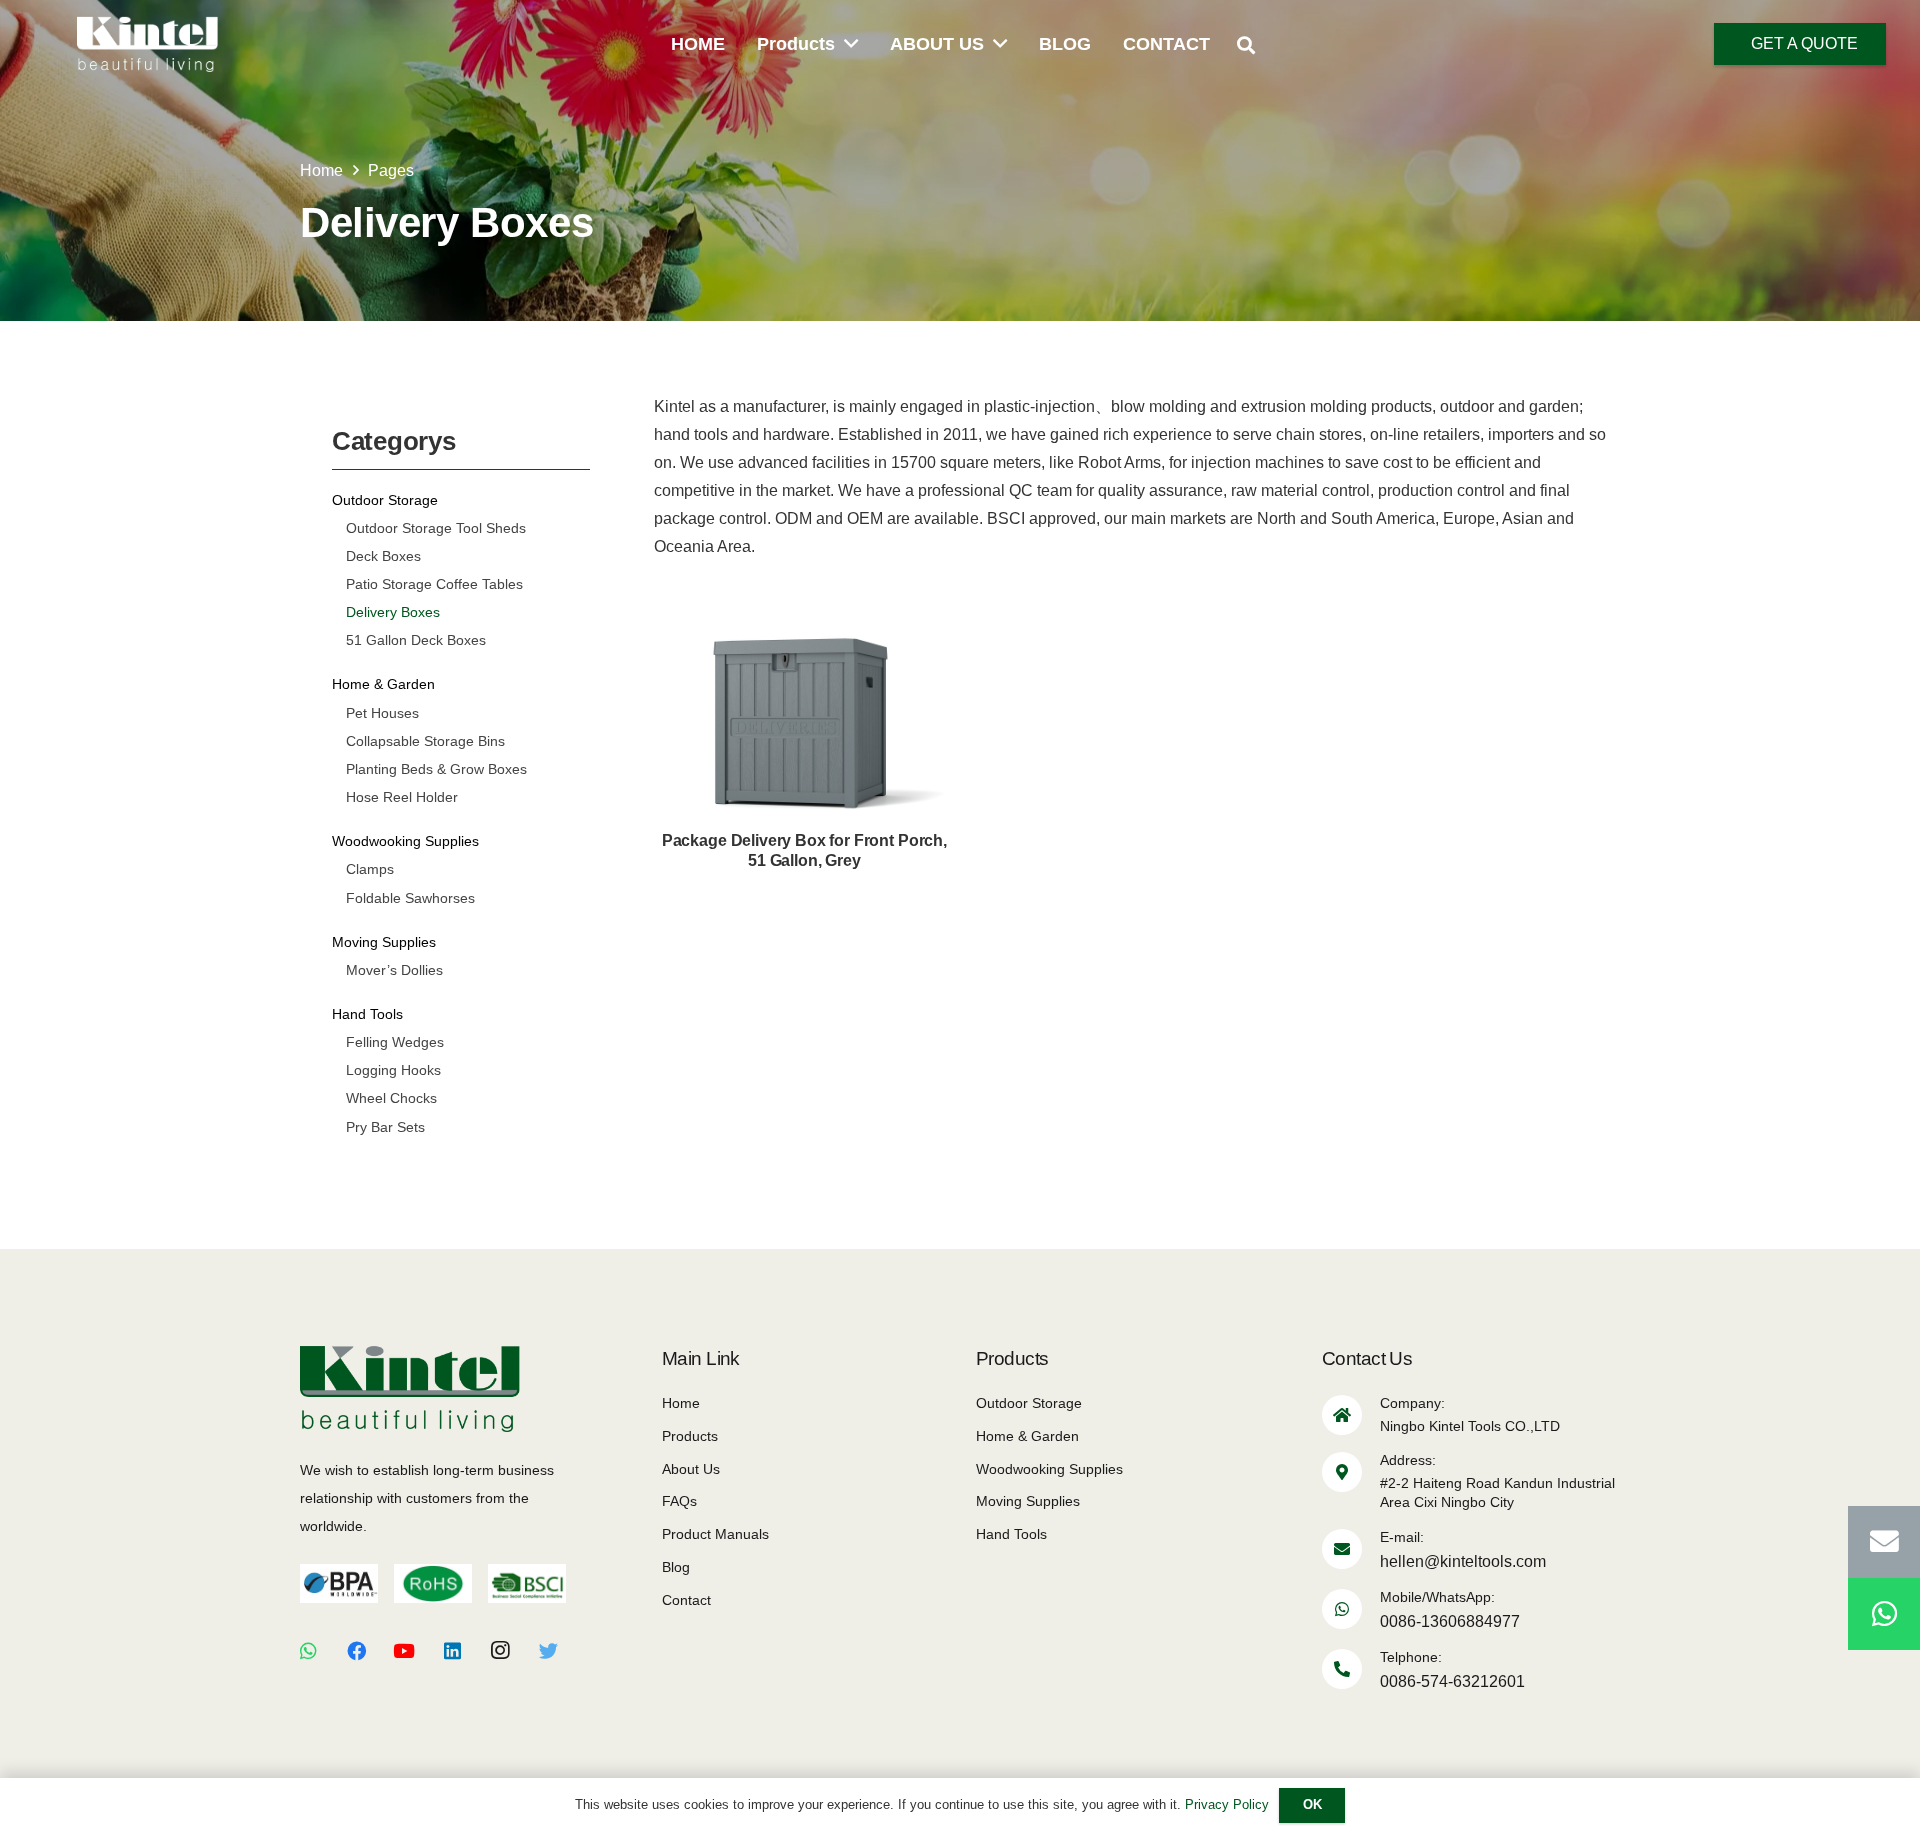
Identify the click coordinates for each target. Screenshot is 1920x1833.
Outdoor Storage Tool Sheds (436, 528)
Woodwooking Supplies (405, 841)
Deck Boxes (383, 556)
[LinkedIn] (452, 1651)
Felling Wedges (395, 1042)
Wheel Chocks (391, 1098)
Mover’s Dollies (394, 970)
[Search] (1246, 45)
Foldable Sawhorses (410, 898)
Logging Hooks (393, 1070)
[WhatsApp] (308, 1651)
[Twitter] (548, 1651)
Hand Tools (367, 1014)
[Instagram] (500, 1651)
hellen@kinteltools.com (1463, 1561)
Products (690, 1436)
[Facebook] (356, 1651)
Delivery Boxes (393, 612)
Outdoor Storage (385, 500)
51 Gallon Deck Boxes (416, 640)
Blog (676, 1567)
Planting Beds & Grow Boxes (436, 769)
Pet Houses (382, 713)
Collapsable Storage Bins (425, 741)
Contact (686, 1600)
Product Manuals (715, 1534)
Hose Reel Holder (402, 797)
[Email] (1884, 1542)
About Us (691, 1469)
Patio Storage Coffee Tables (434, 584)
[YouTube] (404, 1651)
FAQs (679, 1501)
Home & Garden (383, 684)
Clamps (370, 869)
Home (681, 1403)
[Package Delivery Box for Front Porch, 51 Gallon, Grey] (804, 738)
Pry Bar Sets (385, 1127)
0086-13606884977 (1450, 1621)
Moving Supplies (384, 942)
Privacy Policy (1227, 1804)
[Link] (148, 44)
